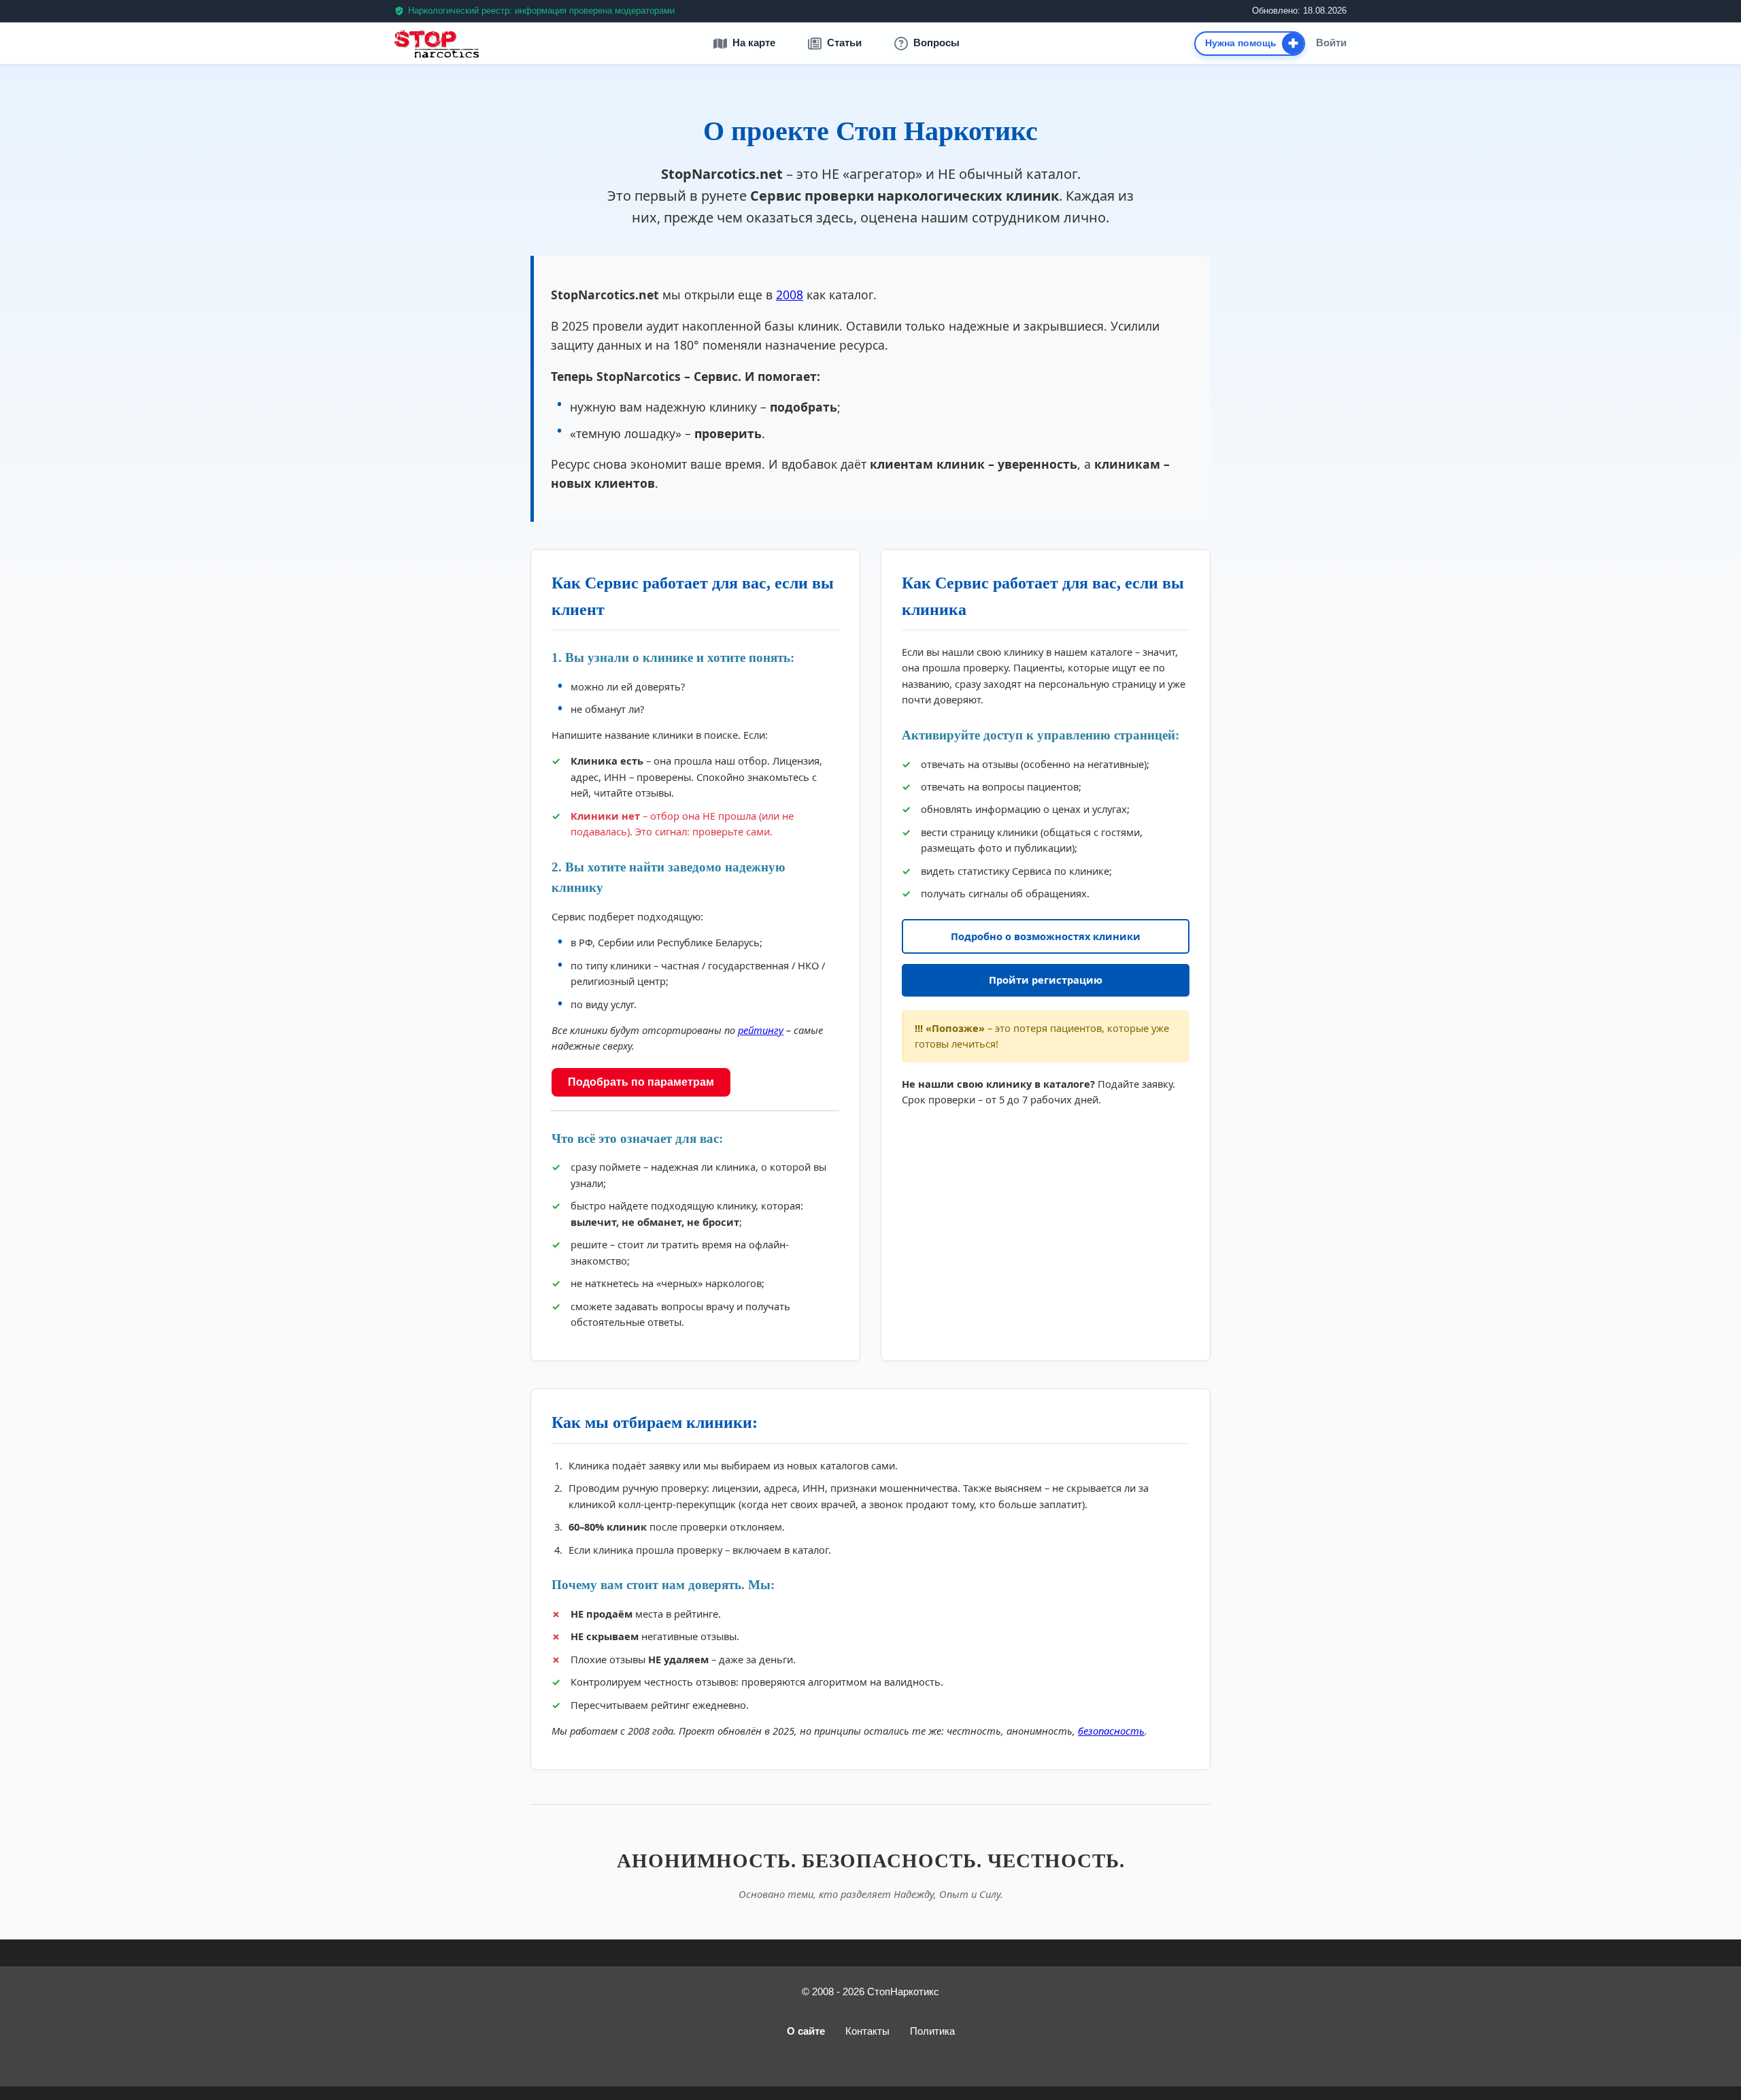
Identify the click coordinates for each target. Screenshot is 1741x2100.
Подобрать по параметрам (641, 1082)
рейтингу (761, 1030)
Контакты (867, 2031)
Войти (1331, 43)
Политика (932, 2031)
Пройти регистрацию (1046, 980)
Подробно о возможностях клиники (1046, 936)
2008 (790, 295)
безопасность (1111, 1731)
